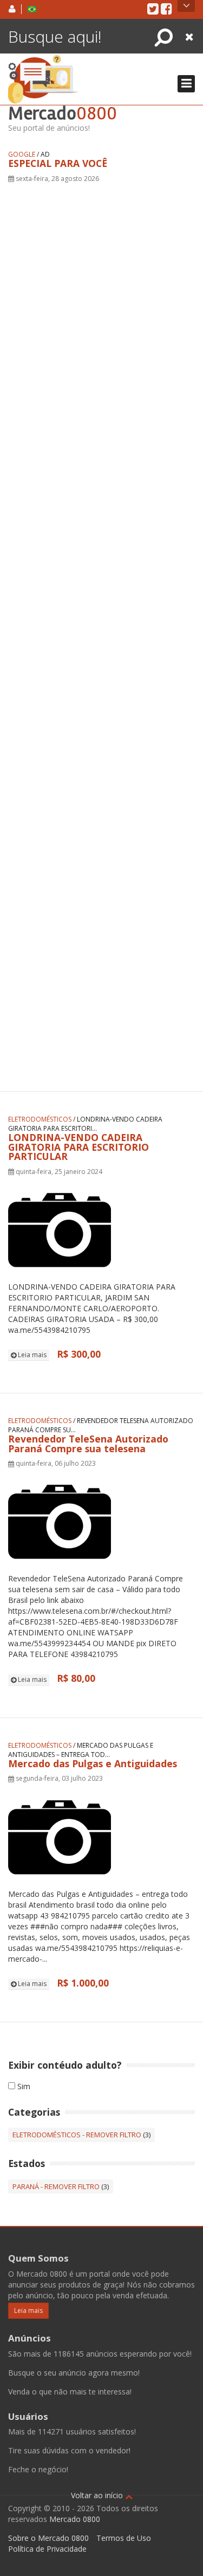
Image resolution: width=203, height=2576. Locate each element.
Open (186, 6)
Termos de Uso (124, 2538)
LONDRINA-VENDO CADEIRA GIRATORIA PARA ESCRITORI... (85, 1124)
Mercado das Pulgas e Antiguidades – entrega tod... (81, 1750)
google (22, 154)
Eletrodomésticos (40, 1119)
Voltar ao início (98, 2495)
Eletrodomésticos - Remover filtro (77, 2135)
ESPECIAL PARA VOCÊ (58, 163)
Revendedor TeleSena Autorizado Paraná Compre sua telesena (88, 1444)
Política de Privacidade (47, 2549)
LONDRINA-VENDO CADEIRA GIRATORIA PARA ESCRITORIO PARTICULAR (78, 1147)
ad (45, 154)
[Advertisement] (101, 623)
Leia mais (31, 1355)
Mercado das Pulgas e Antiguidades (93, 1763)
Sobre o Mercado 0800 (48, 2538)
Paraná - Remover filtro (56, 2186)
